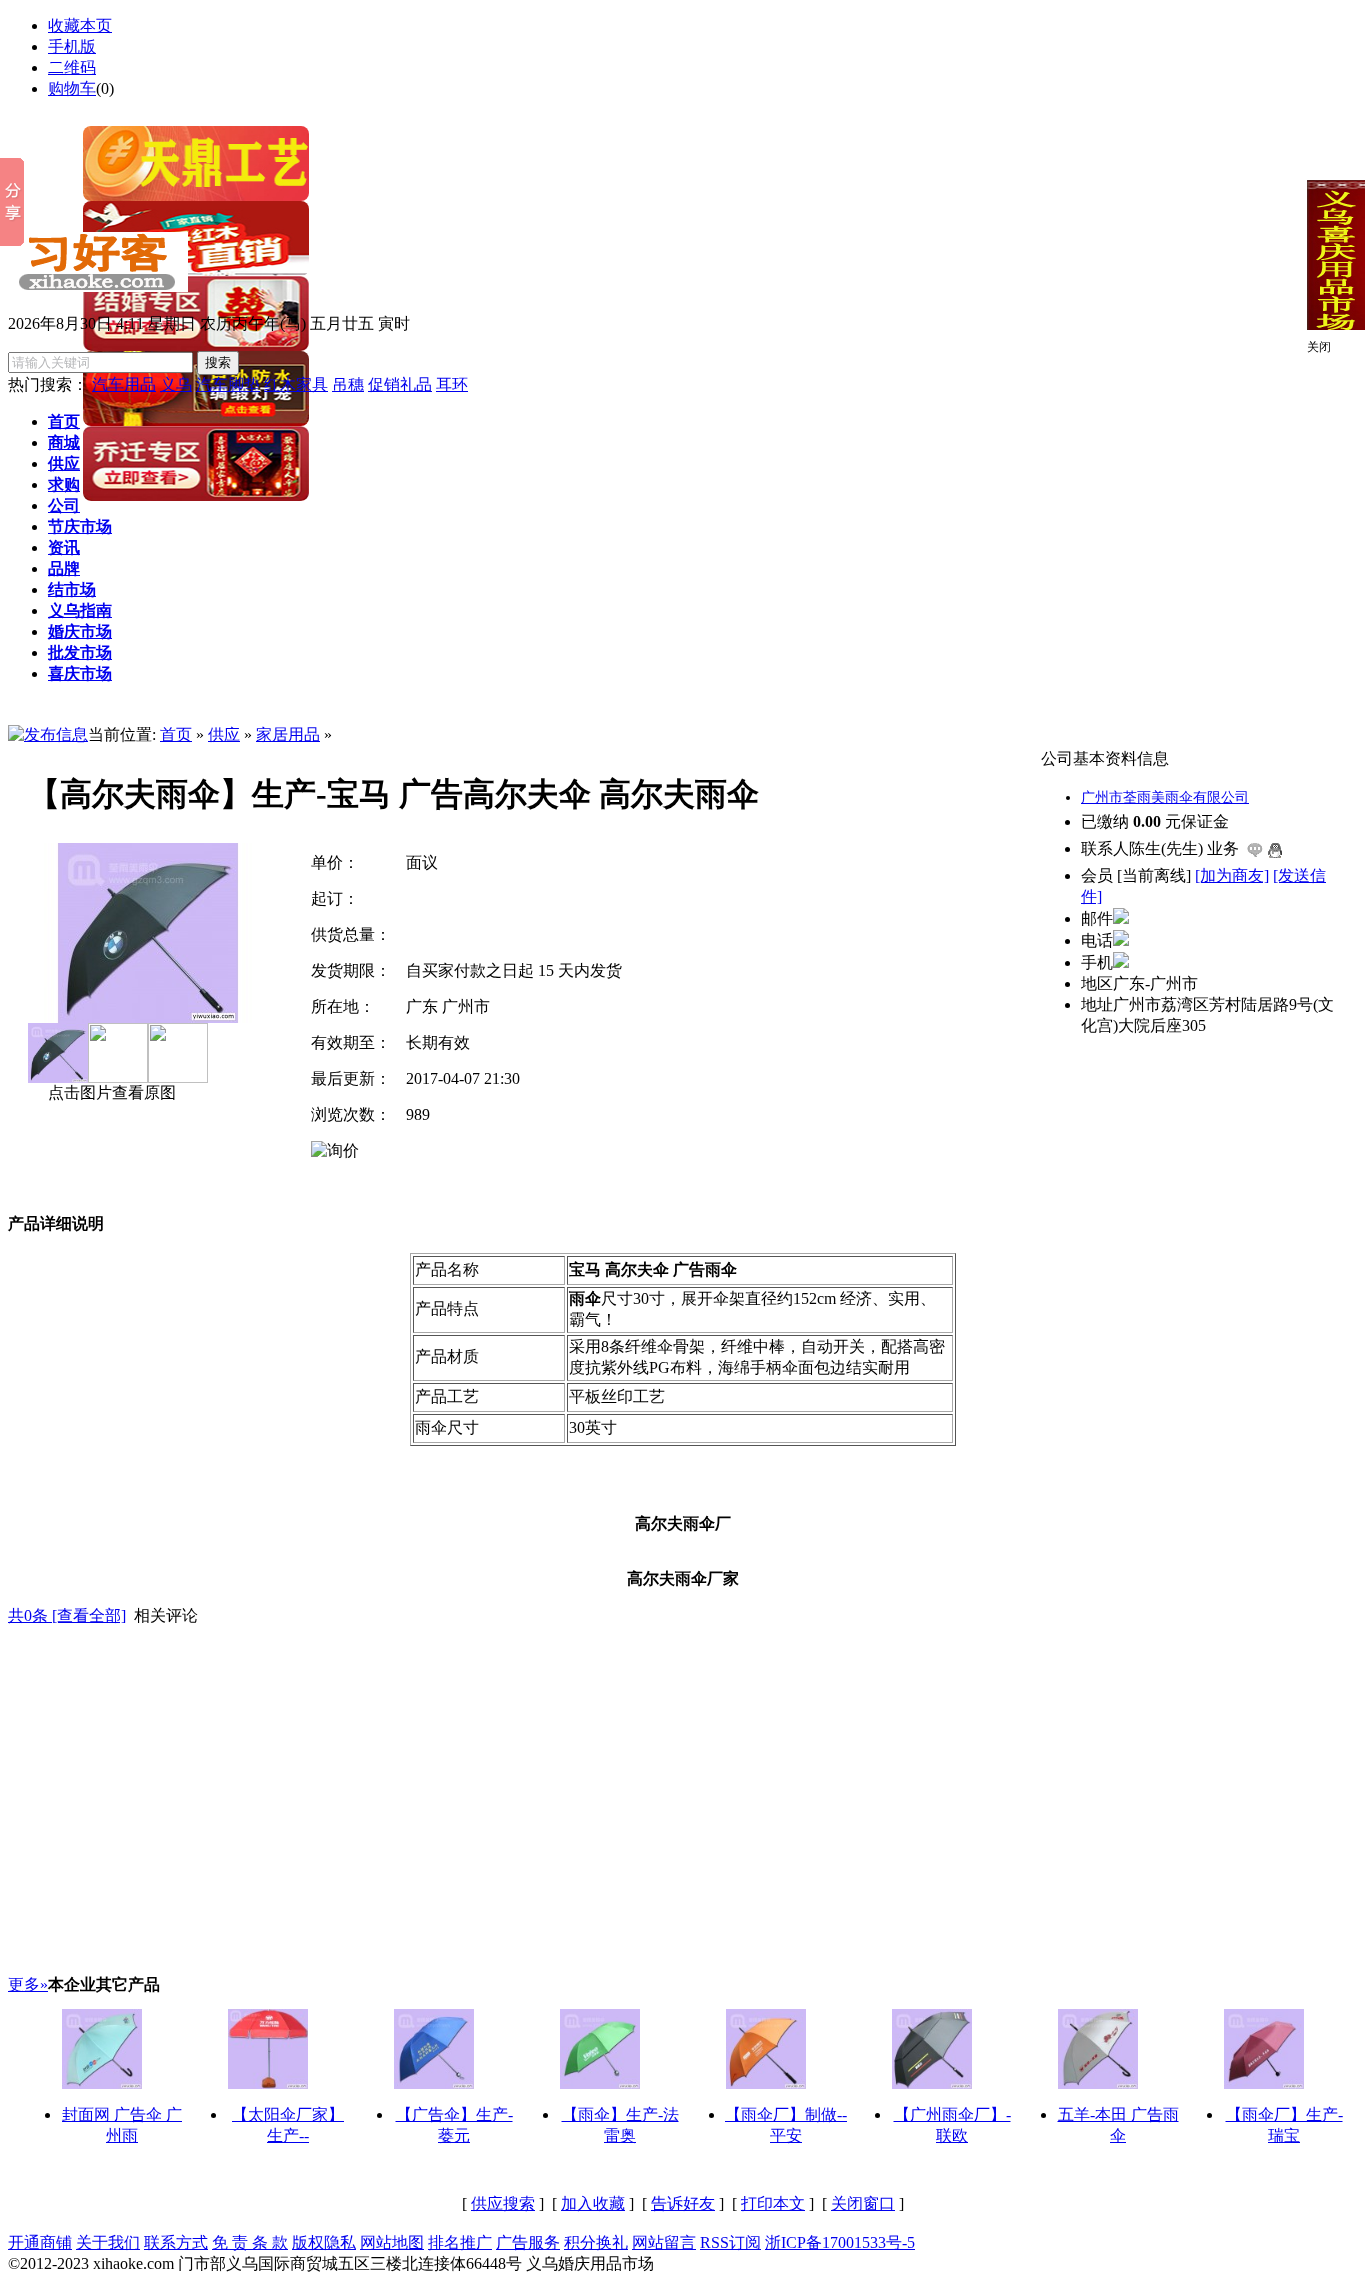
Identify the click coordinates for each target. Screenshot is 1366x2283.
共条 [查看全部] (67, 1615)
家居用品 (288, 734)
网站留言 (664, 2242)
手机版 (72, 46)
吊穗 (348, 384)
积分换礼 (596, 2242)
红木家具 (296, 384)
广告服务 (528, 2242)
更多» (28, 1984)
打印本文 (773, 2203)
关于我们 (108, 2242)
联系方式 (176, 2242)
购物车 (72, 88)
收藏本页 (80, 25)
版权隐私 (324, 2242)
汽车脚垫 (228, 384)
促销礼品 (400, 384)
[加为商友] (1232, 875)
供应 (224, 734)
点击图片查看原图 (110, 1092)
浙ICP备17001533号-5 (840, 2242)
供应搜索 (503, 2203)
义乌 (176, 384)
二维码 (72, 67)
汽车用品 (124, 384)
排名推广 (460, 2242)
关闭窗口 (863, 2203)
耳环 (452, 384)
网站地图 (392, 2242)
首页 (176, 734)
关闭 (1319, 347)
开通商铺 (40, 2242)
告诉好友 (683, 2203)
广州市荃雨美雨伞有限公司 (1165, 797)
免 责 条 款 (250, 2242)
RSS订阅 (730, 2242)
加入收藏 (593, 2203)
